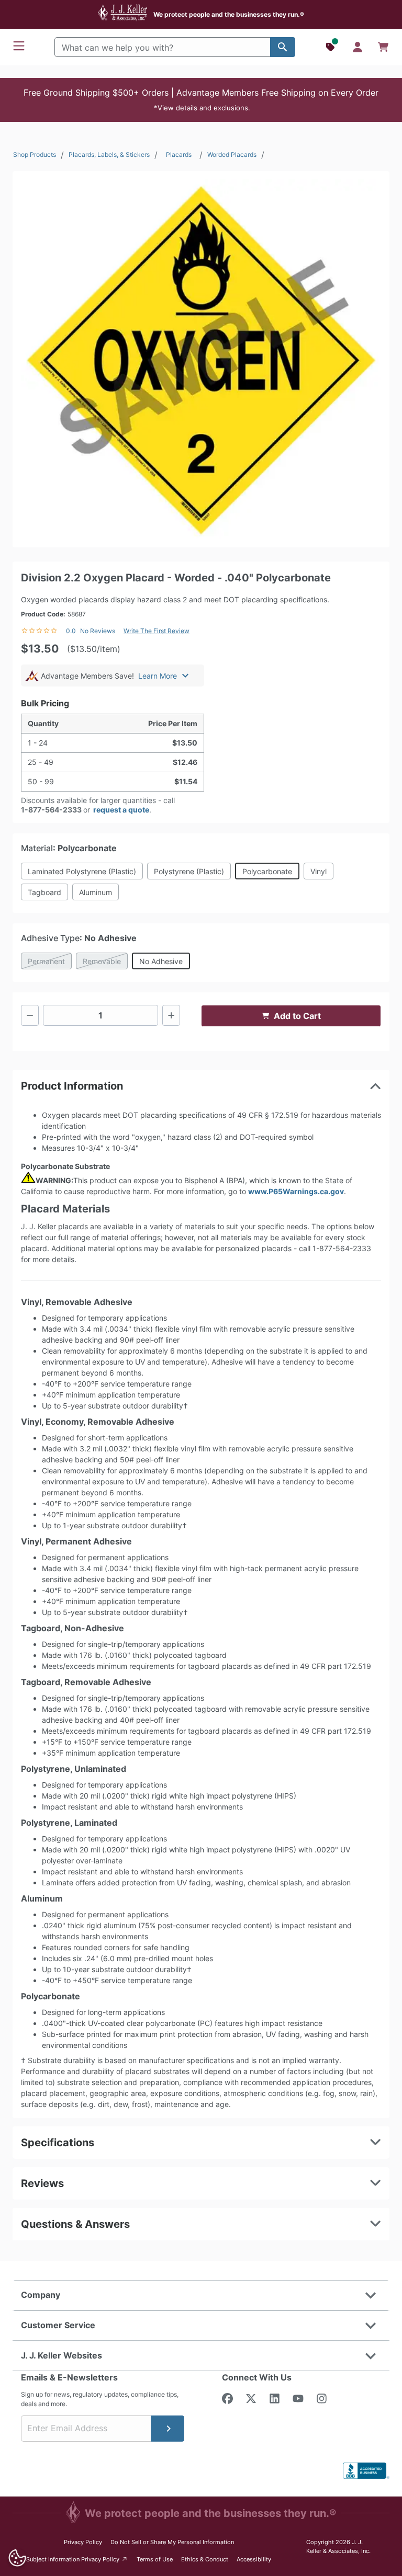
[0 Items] (383, 47)
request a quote (121, 810)
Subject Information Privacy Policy (77, 2559)
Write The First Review (157, 631)
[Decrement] (30, 1015)
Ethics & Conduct (205, 2559)
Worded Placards (232, 154)
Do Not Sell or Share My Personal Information (172, 2542)
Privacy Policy (83, 2542)
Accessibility (254, 2559)
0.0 (71, 631)
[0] (383, 47)
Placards (179, 154)
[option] (201, 359)
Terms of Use (155, 2559)
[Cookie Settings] (17, 2558)
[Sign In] (358, 47)
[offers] (331, 47)
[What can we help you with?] (283, 47)
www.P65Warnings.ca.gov (296, 1191)
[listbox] (201, 359)
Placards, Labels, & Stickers (109, 154)
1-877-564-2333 (51, 810)
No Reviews (98, 631)
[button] (201, 100)
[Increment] (171, 1015)
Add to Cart (297, 1016)
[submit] (167, 2429)
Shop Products (35, 154)
